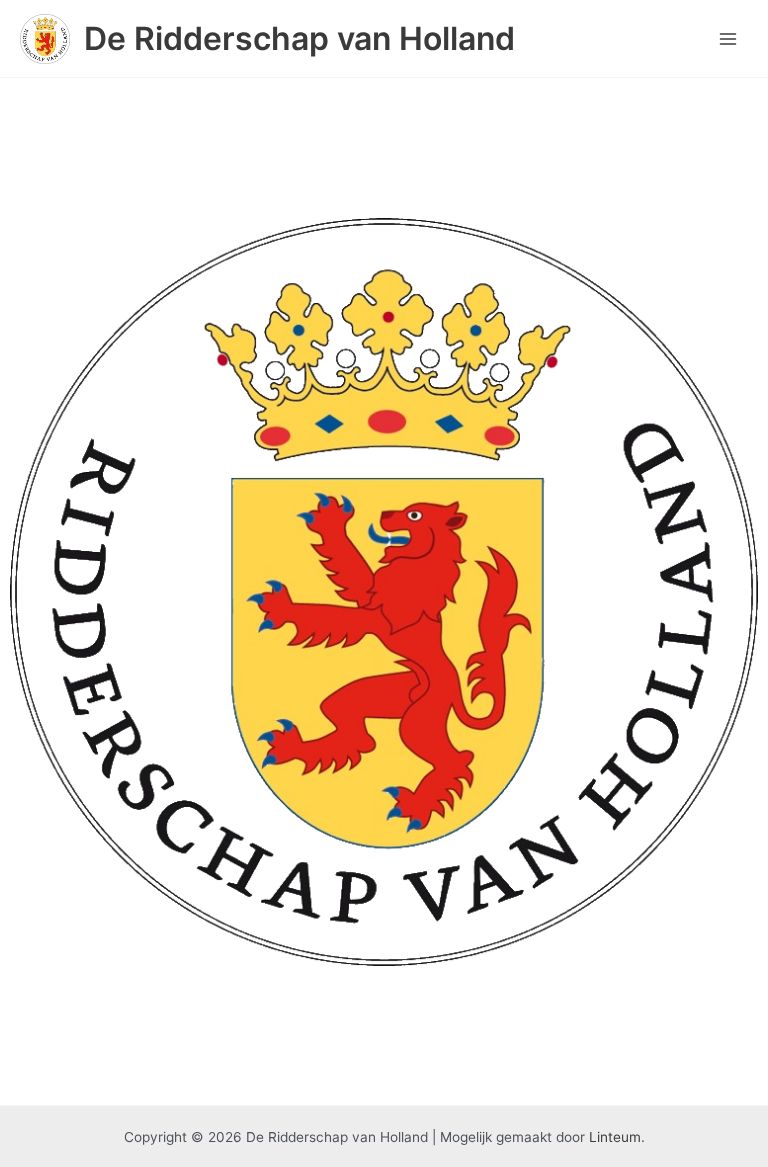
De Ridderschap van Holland (299, 38)
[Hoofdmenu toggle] (728, 38)
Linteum (615, 1137)
